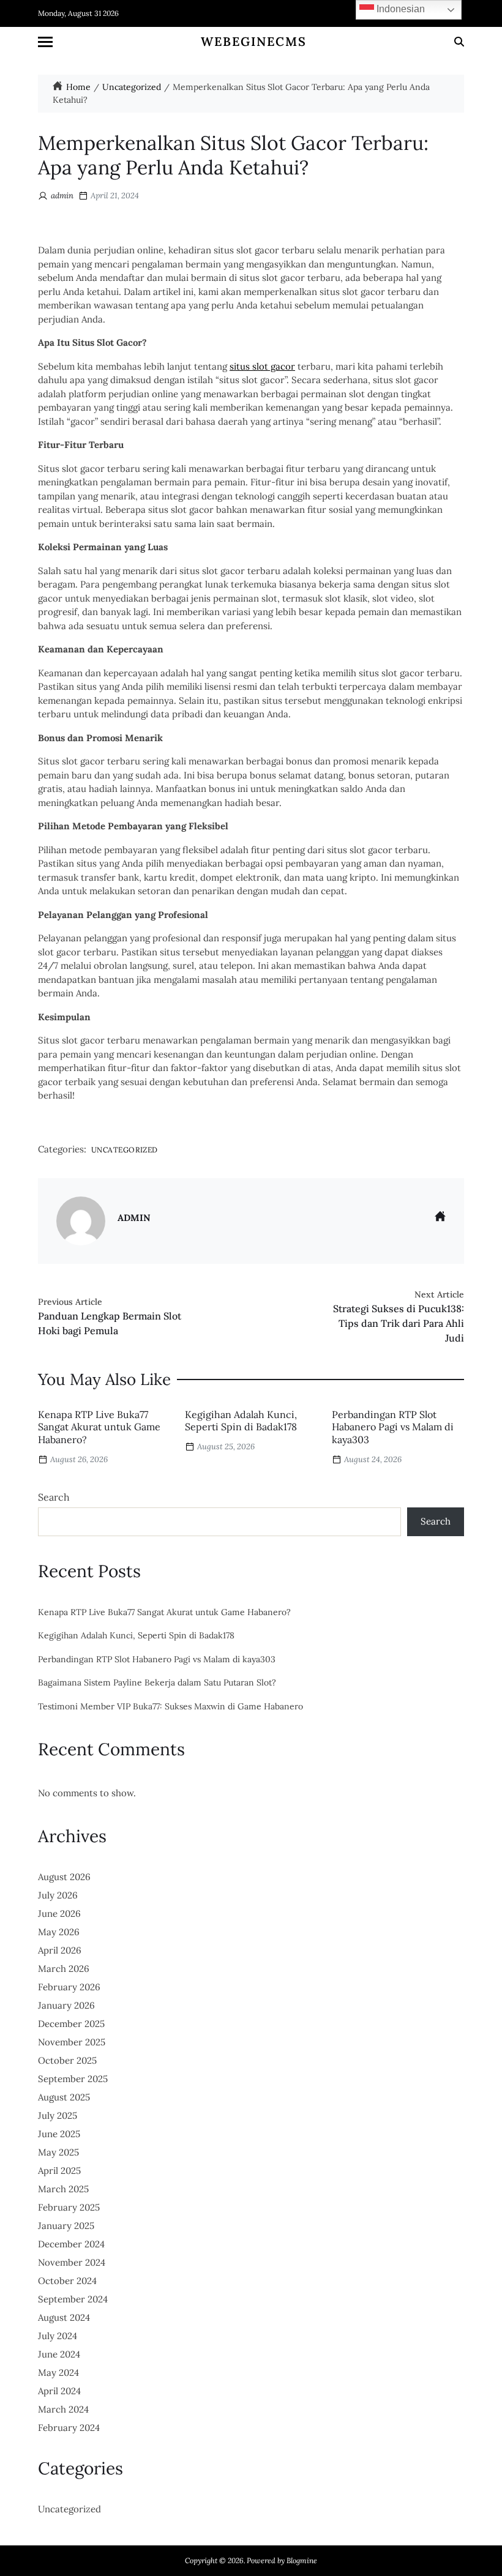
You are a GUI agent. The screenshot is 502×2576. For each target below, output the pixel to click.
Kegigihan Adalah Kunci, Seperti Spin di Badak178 (241, 1421)
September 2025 (73, 2079)
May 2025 (58, 2152)
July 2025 (58, 2115)
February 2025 (69, 2207)
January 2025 (66, 2226)
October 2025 (67, 2060)
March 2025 (63, 2189)
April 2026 (60, 1950)
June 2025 (59, 2134)
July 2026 (58, 1895)
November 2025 (72, 2042)
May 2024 (58, 2373)
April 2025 (59, 2171)
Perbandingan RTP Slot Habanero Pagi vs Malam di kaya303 (393, 1427)
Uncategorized (125, 1149)
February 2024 (69, 2428)
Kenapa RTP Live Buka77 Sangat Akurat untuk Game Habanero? (99, 1427)
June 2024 (59, 2354)
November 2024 (72, 2262)
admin (62, 196)
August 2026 (64, 1877)
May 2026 (59, 1932)
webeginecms (254, 42)
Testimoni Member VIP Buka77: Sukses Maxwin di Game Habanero (170, 1707)
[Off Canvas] (45, 42)
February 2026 (69, 1987)
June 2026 (59, 1913)
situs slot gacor (262, 366)
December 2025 (71, 2024)
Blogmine (302, 2560)
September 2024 (73, 2299)
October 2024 (67, 2281)
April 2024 (59, 2391)
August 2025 (64, 2097)
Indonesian (399, 9)
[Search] (459, 42)
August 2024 (64, 2317)
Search (54, 1497)
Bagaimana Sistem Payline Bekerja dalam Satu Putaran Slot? (157, 1683)
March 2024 (63, 2409)
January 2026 (66, 2005)
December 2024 (71, 2244)
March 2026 (64, 1969)
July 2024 (58, 2336)
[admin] (81, 1221)
